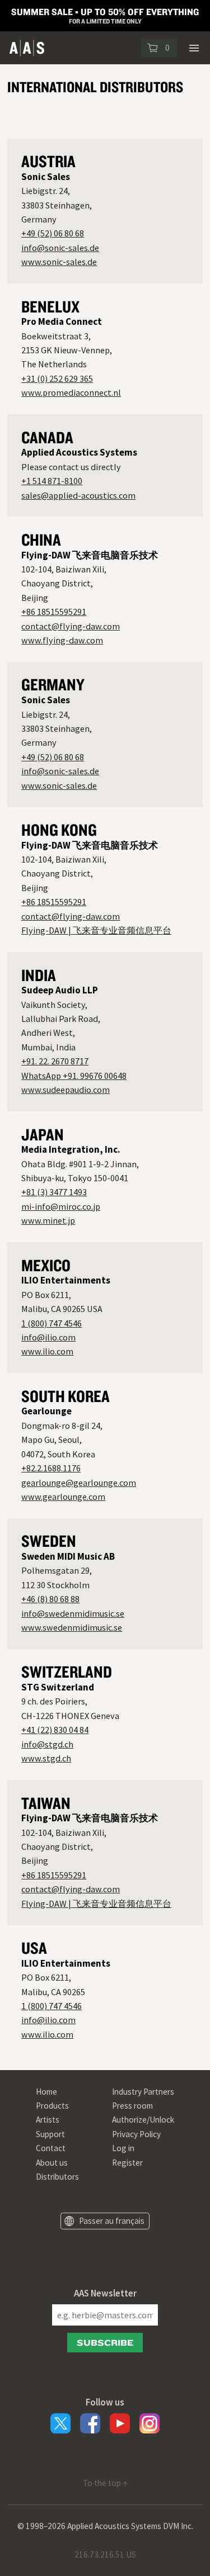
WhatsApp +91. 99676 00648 (74, 1076)
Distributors (57, 2177)
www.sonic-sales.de (59, 262)
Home (46, 2092)
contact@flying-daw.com (71, 626)
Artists (48, 2120)
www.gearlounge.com (63, 1497)
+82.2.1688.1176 (51, 1468)
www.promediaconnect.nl (71, 392)
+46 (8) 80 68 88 (50, 1599)
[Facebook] (90, 2423)
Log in (123, 2148)
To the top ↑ (105, 2483)
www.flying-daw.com (62, 640)
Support (50, 2134)
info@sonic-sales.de (60, 248)
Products (52, 2106)
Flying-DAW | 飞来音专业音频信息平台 (96, 930)
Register (127, 2163)
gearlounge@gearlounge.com (79, 1483)
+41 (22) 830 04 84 (55, 1730)
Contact (51, 2148)
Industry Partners (143, 2092)
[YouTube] (120, 2423)
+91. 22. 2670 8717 (55, 1061)
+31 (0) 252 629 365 (57, 378)
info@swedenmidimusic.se (73, 1613)
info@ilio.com (48, 1337)
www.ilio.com (47, 1351)
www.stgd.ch (46, 1758)
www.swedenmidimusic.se (72, 1627)
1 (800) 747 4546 (52, 1323)
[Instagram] (150, 2423)
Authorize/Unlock (143, 2120)
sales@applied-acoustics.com (78, 495)
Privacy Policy (136, 2134)
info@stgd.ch (47, 1744)
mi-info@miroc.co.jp (61, 1206)
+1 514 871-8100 (52, 481)
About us (52, 2163)
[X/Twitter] (60, 2423)
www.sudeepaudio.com (66, 1090)
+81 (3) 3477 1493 (54, 1192)
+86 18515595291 (54, 612)
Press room (132, 2106)
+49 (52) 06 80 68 (53, 233)
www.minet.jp (48, 1220)
